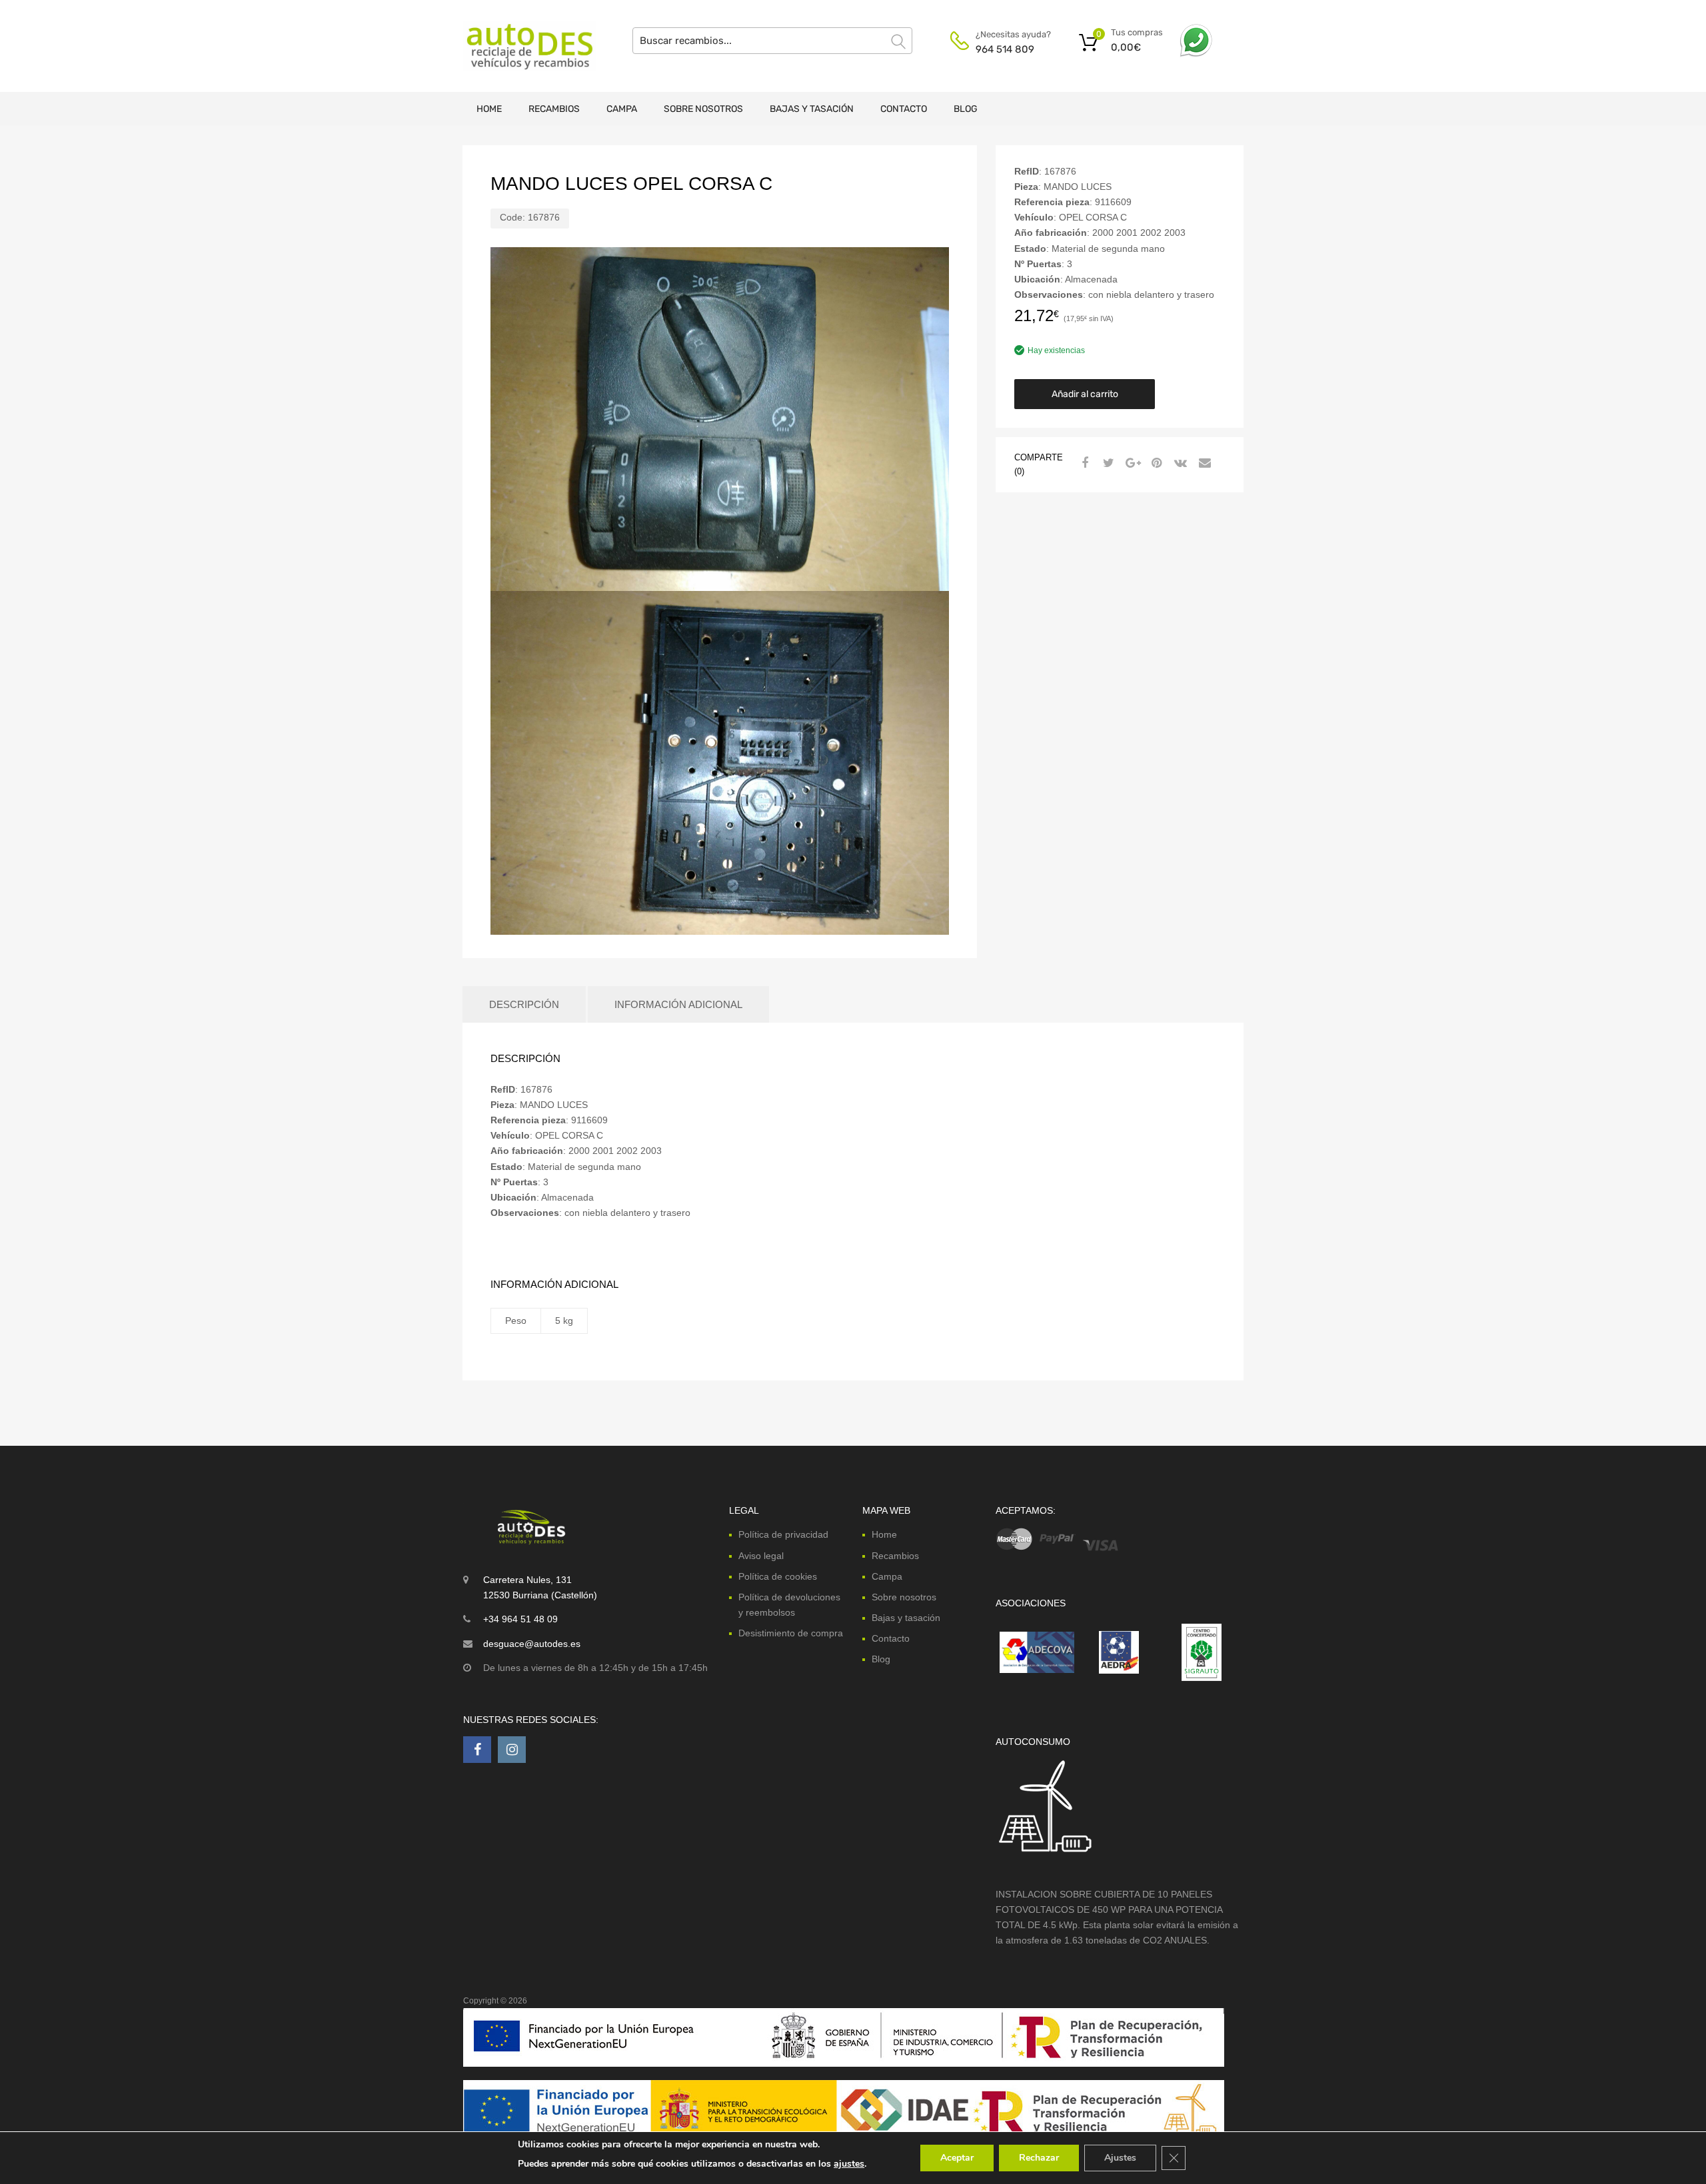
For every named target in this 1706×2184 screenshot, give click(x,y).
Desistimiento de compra (791, 1633)
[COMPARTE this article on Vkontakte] (1179, 463)
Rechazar (1039, 2158)
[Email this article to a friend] (1203, 463)
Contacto (904, 109)
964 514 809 (1005, 49)
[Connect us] (477, 1750)
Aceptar (957, 2158)
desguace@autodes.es (532, 1644)
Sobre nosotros (703, 109)
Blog (966, 109)
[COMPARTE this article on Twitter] (1107, 463)
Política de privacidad (783, 1534)
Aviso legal (761, 1556)
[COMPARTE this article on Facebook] (1083, 463)
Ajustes (1120, 2158)
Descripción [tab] (524, 1004)
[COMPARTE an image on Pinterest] (1155, 463)
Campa (622, 109)
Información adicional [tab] (678, 1004)
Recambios (554, 109)
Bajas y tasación (812, 109)
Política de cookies (778, 1576)
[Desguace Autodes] (520, 46)
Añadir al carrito (1085, 394)
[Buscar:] (772, 41)
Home (489, 109)
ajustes (849, 2164)
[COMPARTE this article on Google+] (1131, 463)
